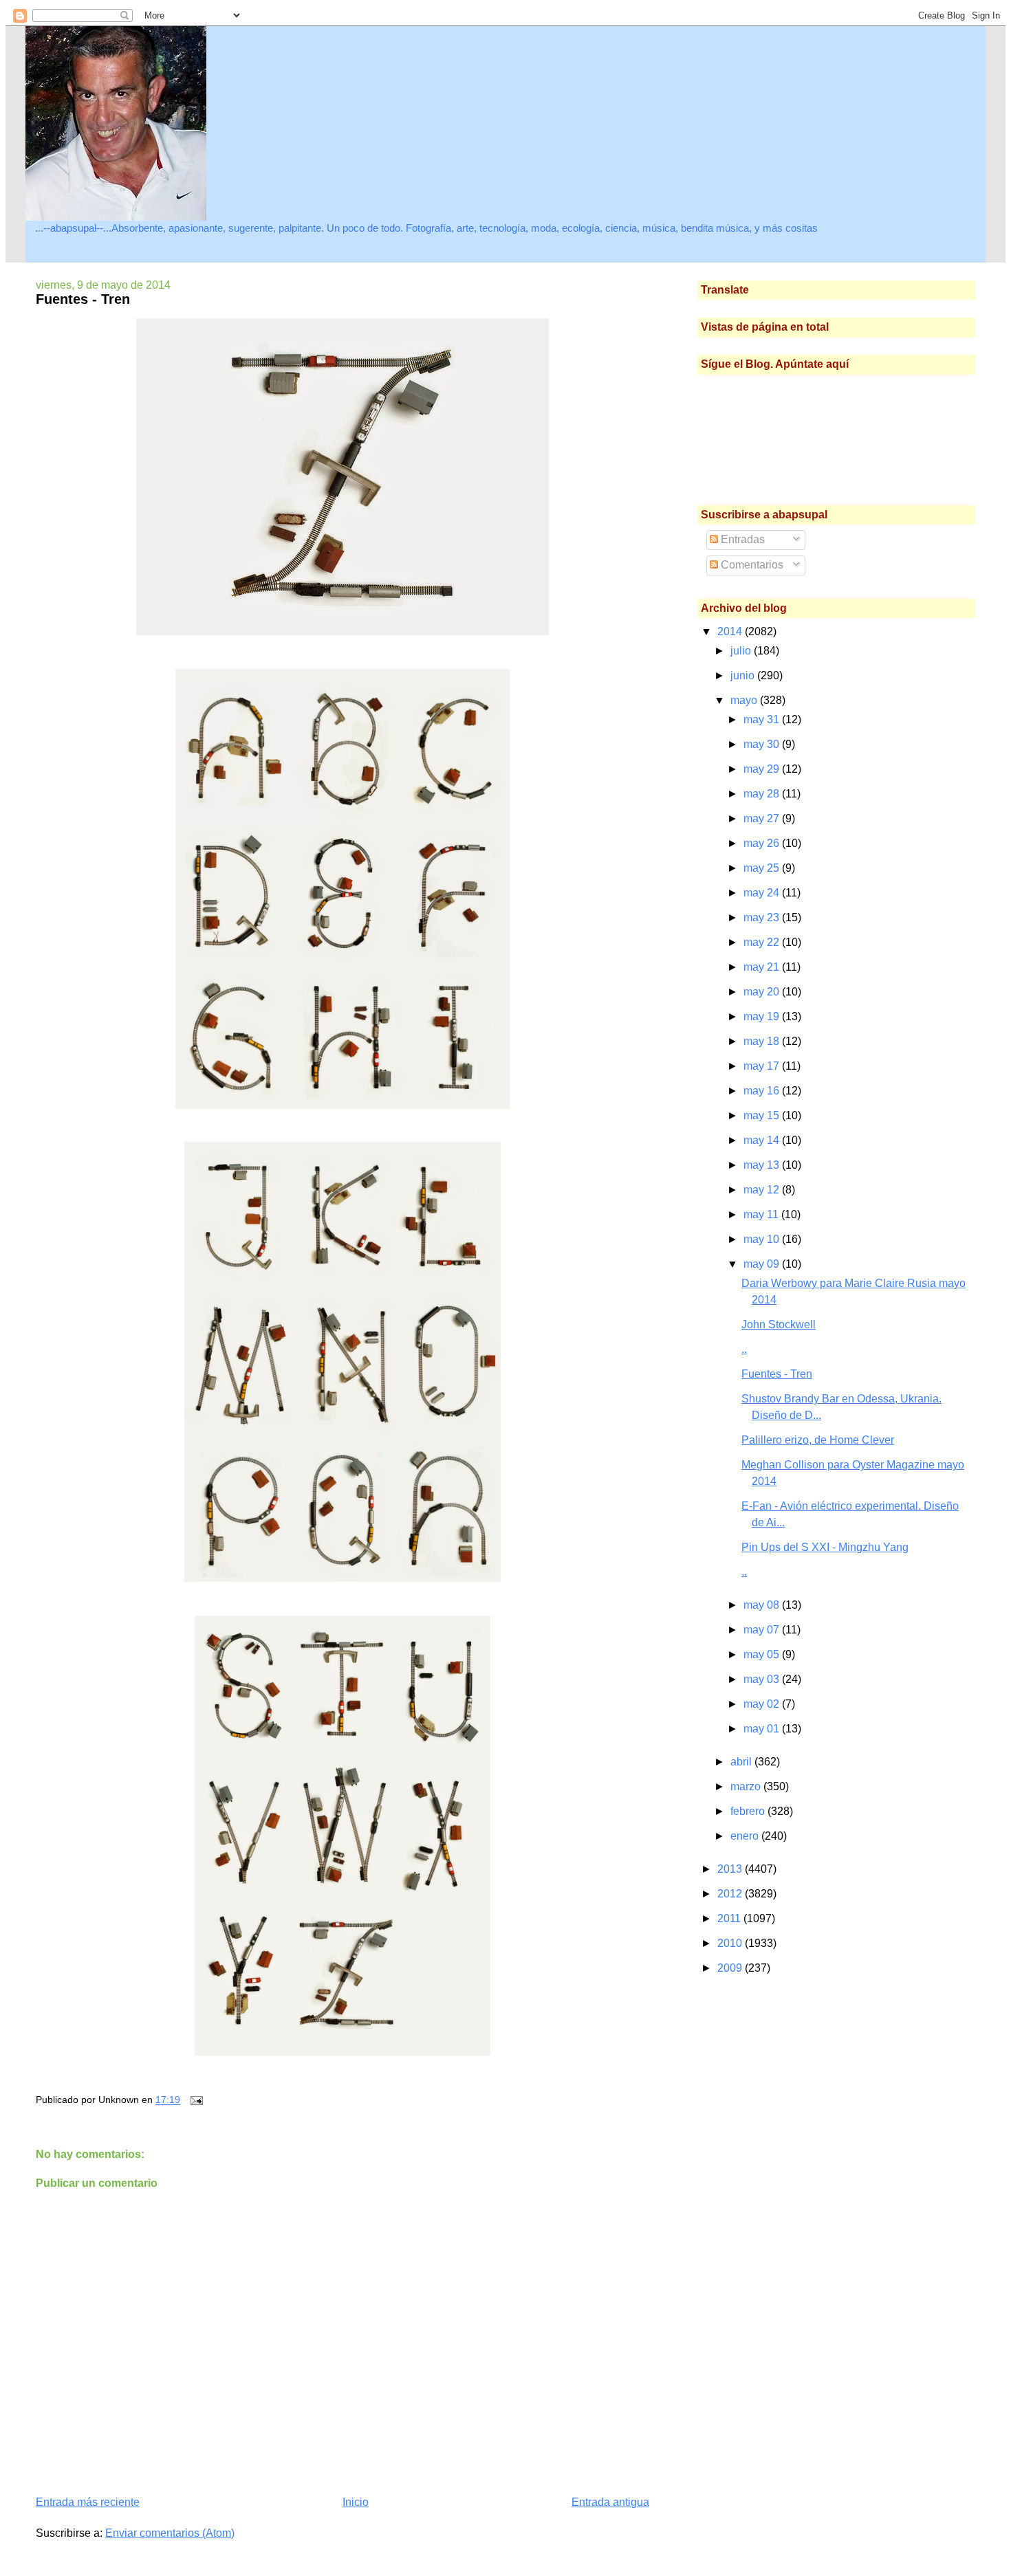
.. (744, 1349)
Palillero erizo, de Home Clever (818, 1440)
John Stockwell (779, 1324)
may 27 (763, 818)
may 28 (763, 794)
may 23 (763, 917)
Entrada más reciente (88, 2502)
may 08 (763, 1605)
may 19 (763, 1016)
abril (742, 1762)
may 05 (763, 1654)
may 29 (763, 769)
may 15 (763, 1115)
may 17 (763, 1066)
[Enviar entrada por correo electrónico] (194, 2100)
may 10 (763, 1239)
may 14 (763, 1140)
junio (744, 675)
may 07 (763, 1630)
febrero (749, 1811)
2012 (731, 1894)
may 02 (763, 1704)
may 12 (763, 1190)
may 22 (763, 942)
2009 (731, 1968)
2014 (731, 631)
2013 (731, 1869)
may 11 (762, 1214)
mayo (745, 700)
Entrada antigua (610, 2502)
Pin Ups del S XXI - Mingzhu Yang (825, 1547)
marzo (747, 1786)
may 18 (763, 1041)
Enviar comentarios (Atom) (170, 2533)
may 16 (763, 1091)
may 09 (763, 1264)
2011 (730, 1918)
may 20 (763, 992)
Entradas (741, 539)
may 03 (763, 1679)
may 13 (763, 1165)
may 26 (763, 843)
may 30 (763, 744)
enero (746, 1836)
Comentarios (751, 565)
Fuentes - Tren (83, 299)
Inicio (356, 2502)
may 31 (763, 719)
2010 (731, 1943)
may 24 (763, 893)
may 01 (763, 1729)
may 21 (763, 967)
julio (742, 651)
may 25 (763, 868)
